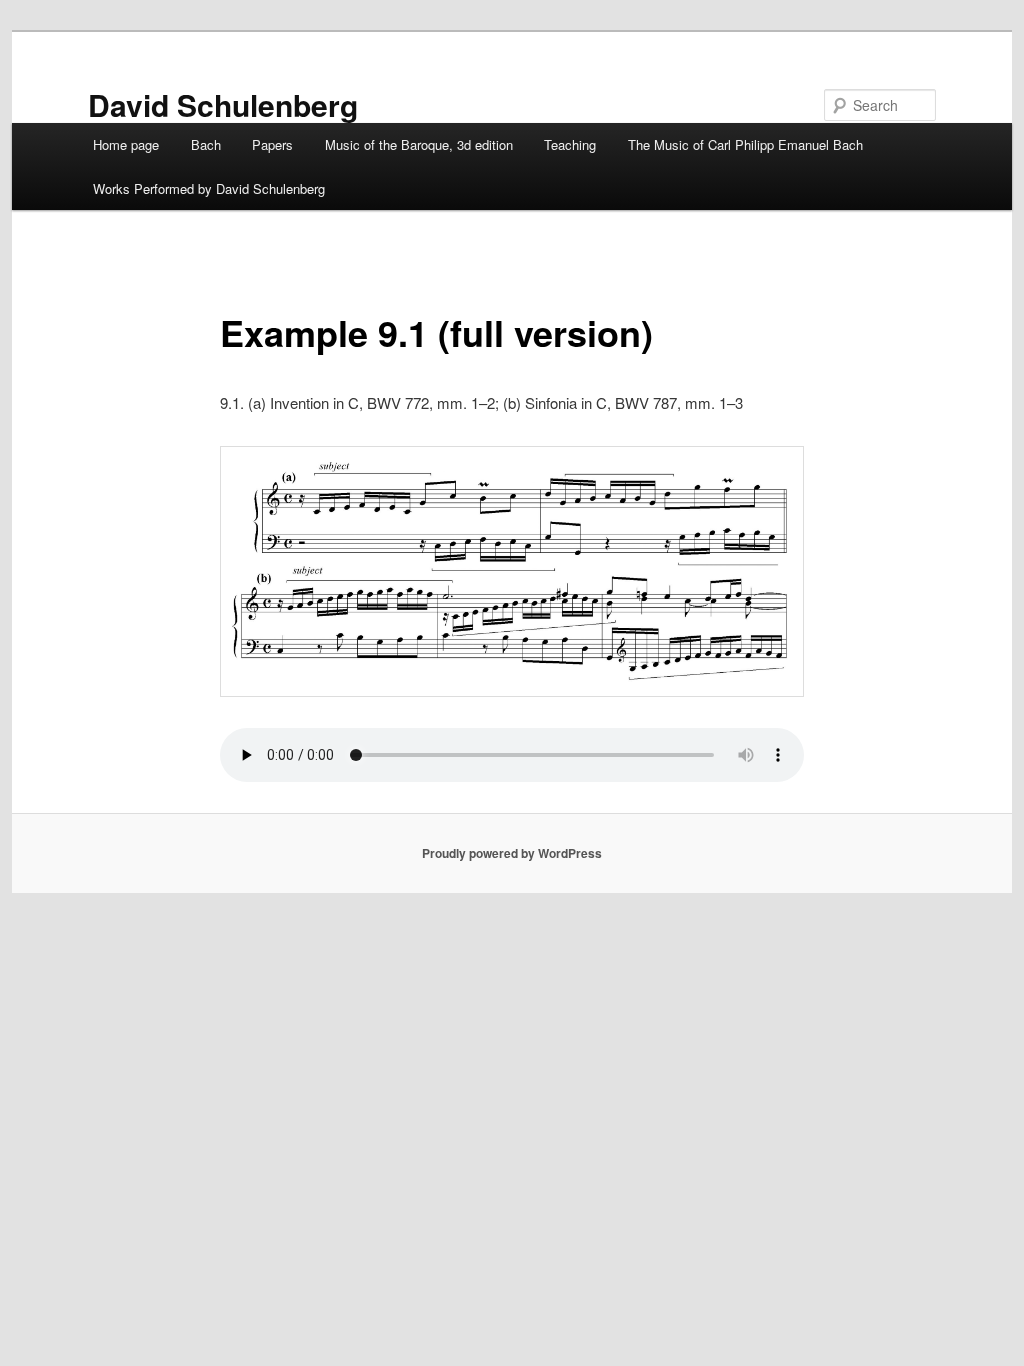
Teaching (570, 144)
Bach (206, 144)
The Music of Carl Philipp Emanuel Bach (745, 144)
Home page (126, 144)
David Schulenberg (223, 104)
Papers (272, 144)
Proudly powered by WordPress (512, 853)
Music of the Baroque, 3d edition (419, 144)
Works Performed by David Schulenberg (209, 188)
